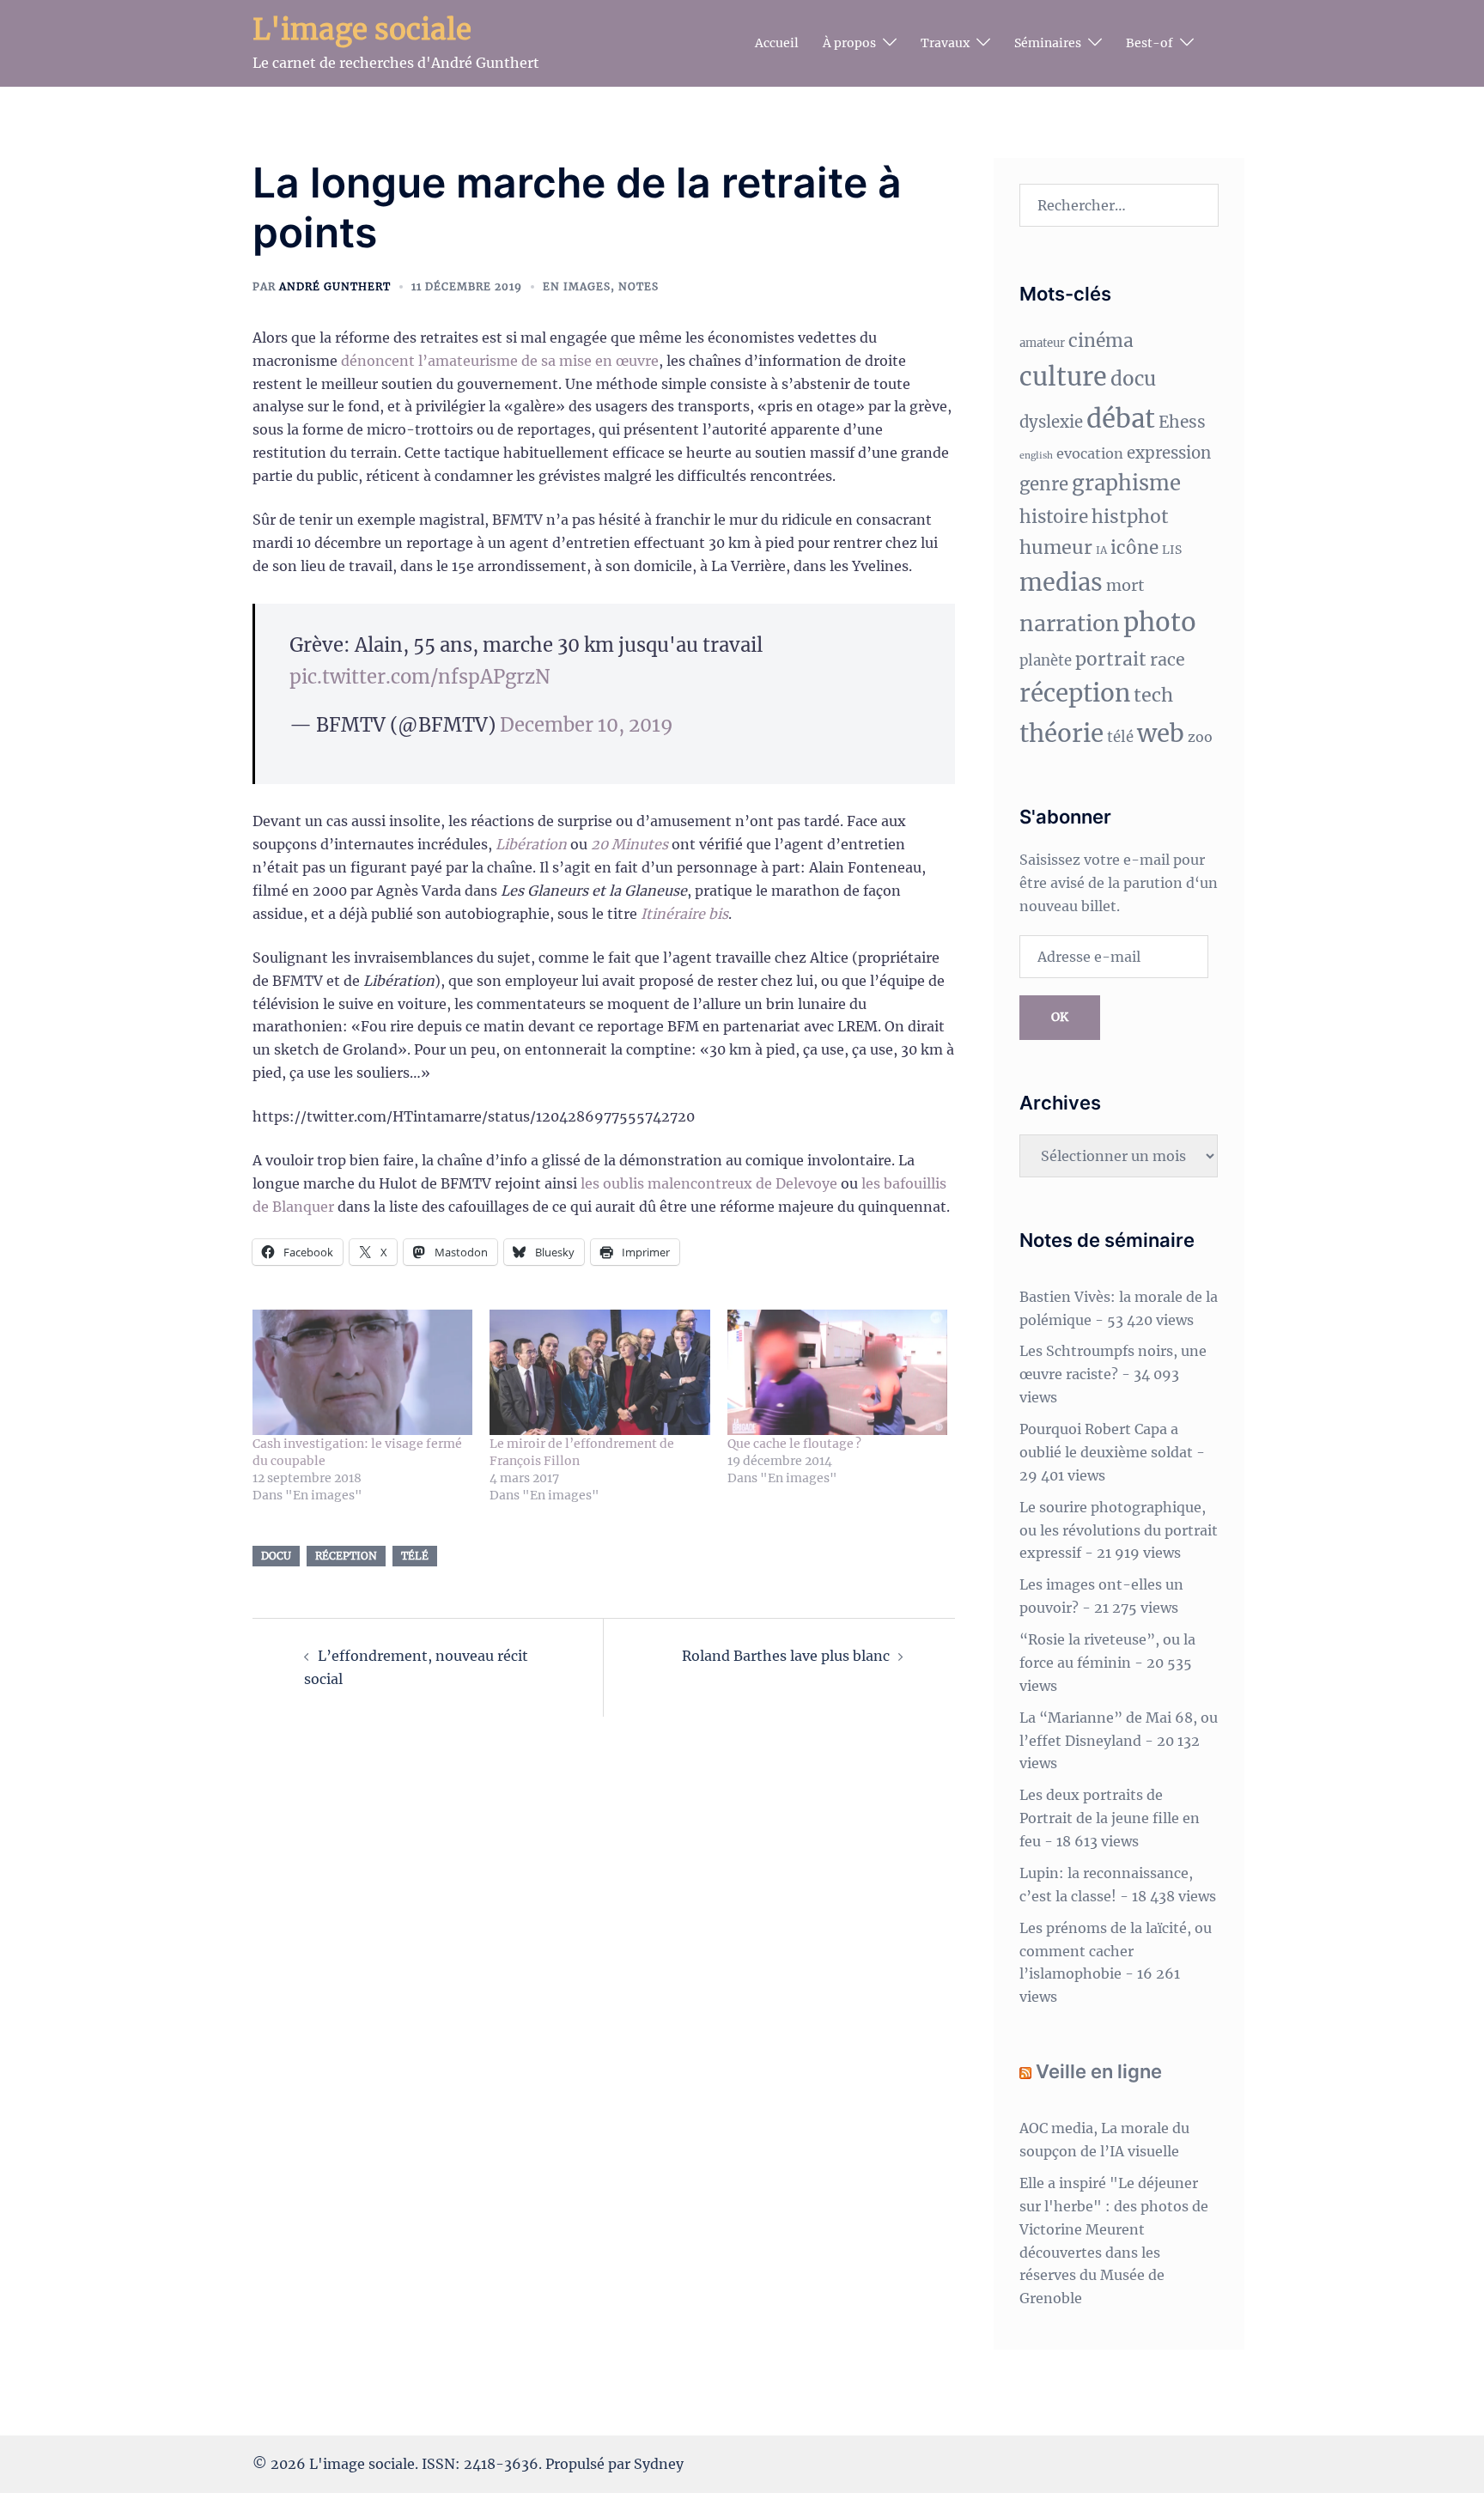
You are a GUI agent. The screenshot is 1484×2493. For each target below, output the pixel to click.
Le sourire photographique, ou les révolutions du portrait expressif (1119, 1530)
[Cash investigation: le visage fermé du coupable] (362, 1373)
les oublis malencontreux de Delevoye (709, 1183)
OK (1060, 1017)
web (1161, 734)
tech (1153, 695)
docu (276, 1556)
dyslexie (1051, 422)
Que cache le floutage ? (794, 1444)
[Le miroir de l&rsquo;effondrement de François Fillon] (599, 1373)
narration (1070, 623)
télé (415, 1556)
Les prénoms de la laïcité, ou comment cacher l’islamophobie (1116, 1951)
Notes (639, 286)
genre (1044, 484)
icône (1134, 548)
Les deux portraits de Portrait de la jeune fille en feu (1110, 1818)
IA (1101, 550)
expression (1169, 453)
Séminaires (1048, 43)
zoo (1200, 737)
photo (1160, 622)
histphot (1130, 517)
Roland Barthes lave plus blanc (786, 1656)
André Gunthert (335, 286)
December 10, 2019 (587, 725)
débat (1121, 419)
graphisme (1126, 483)
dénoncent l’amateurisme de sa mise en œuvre (500, 361)
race (1168, 660)
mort (1125, 585)
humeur (1056, 547)
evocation (1090, 453)
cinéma (1101, 341)
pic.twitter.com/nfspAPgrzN (420, 677)
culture (1063, 377)
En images (577, 286)
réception (346, 1556)
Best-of (1149, 43)
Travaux (945, 43)
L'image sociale (362, 30)
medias (1061, 582)
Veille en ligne (1099, 2071)
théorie (1061, 734)
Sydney (659, 2464)
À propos (849, 43)
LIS (1172, 550)
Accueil (777, 43)
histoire (1054, 517)
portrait (1111, 659)
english (1036, 456)
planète (1046, 661)
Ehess (1182, 422)
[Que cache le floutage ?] (837, 1373)
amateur (1042, 343)
